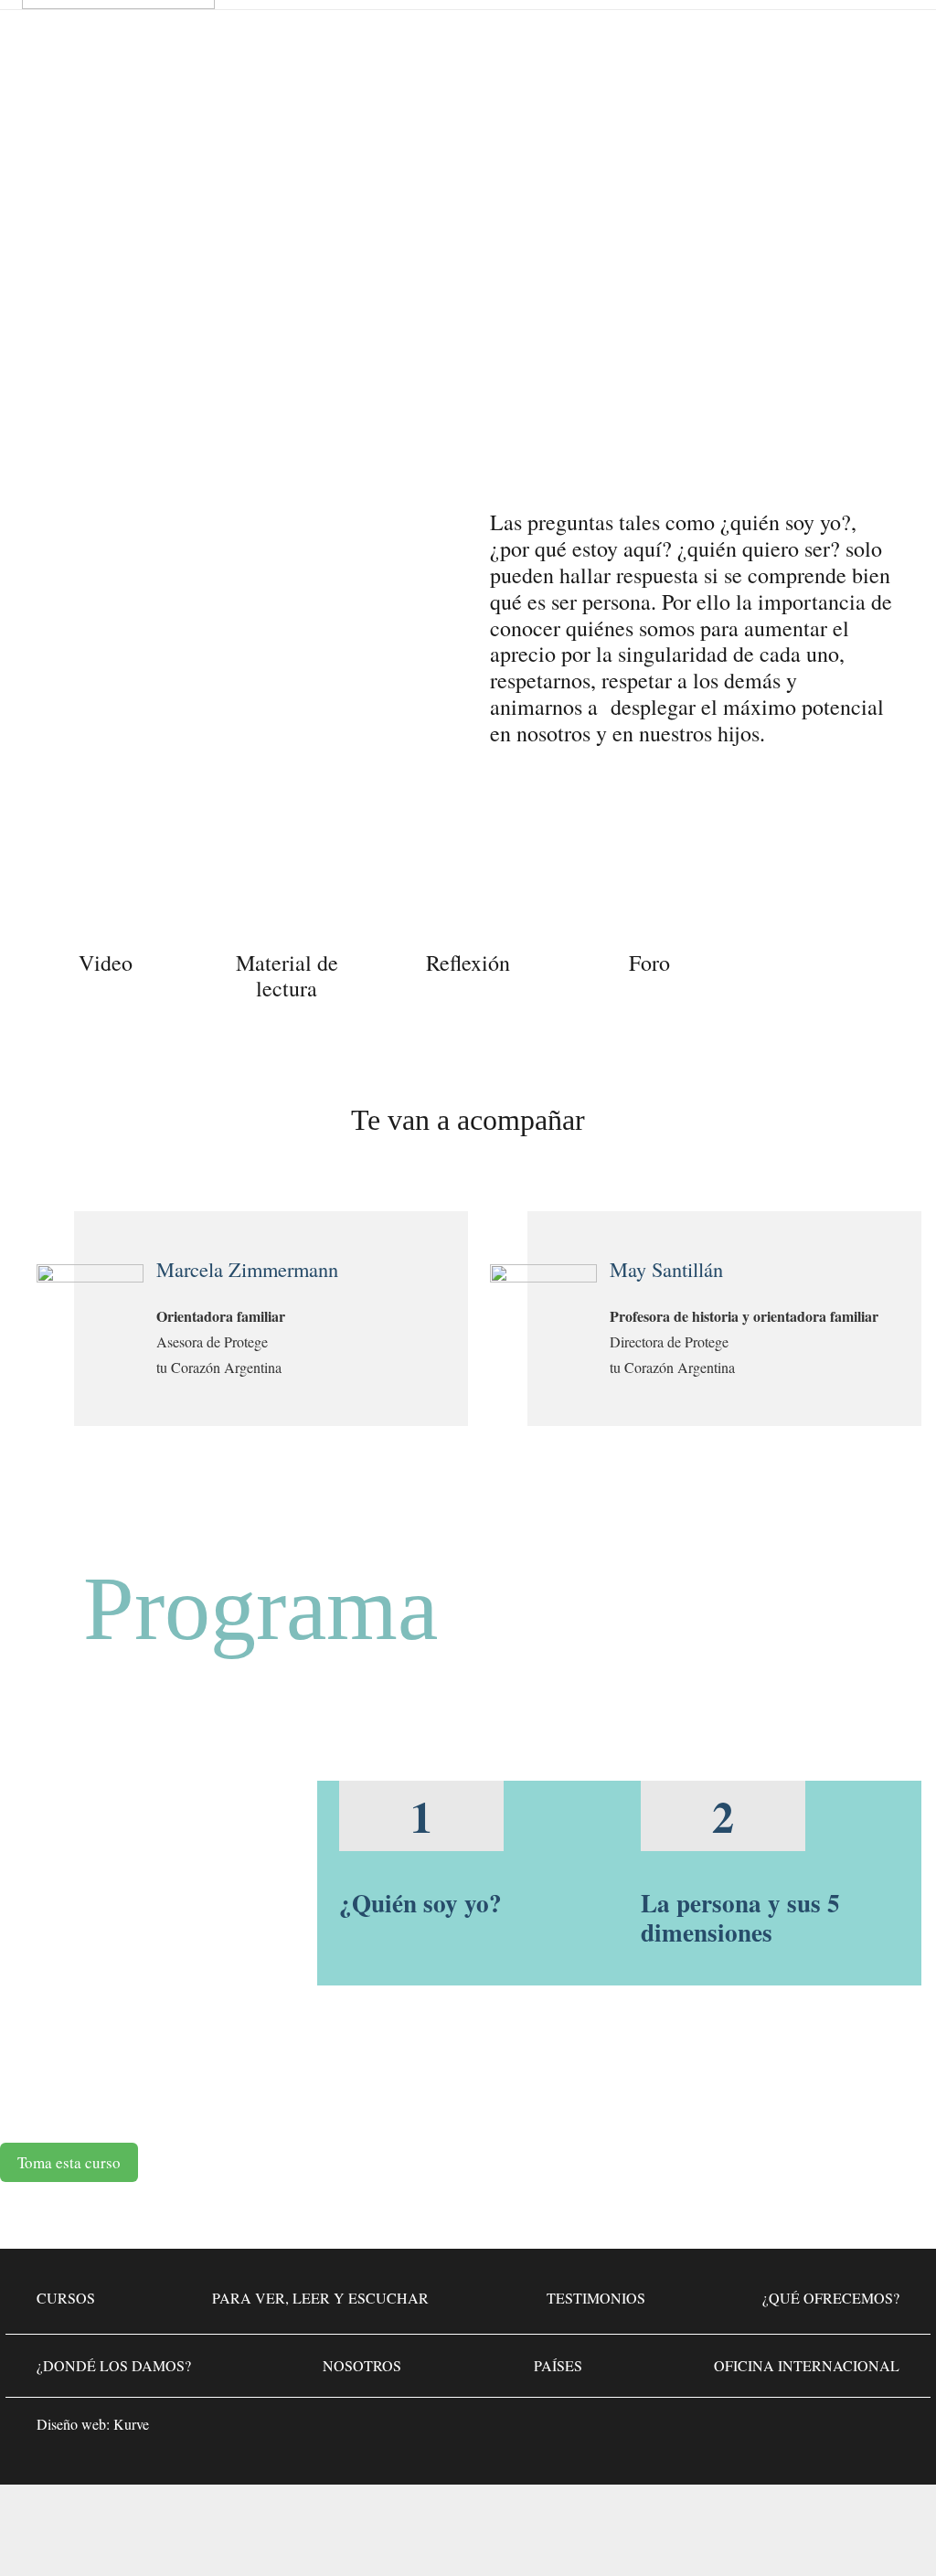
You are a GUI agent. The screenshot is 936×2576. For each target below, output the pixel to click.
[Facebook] (771, 2430)
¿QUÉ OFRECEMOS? (831, 2298)
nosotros (362, 2365)
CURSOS (66, 2298)
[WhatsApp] (717, 2430)
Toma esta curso (69, 2162)
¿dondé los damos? (114, 2365)
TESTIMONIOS (596, 2298)
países (558, 2365)
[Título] (881, 2430)
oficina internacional (807, 2365)
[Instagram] (826, 2430)
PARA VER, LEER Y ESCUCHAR (320, 2298)
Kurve (131, 2424)
